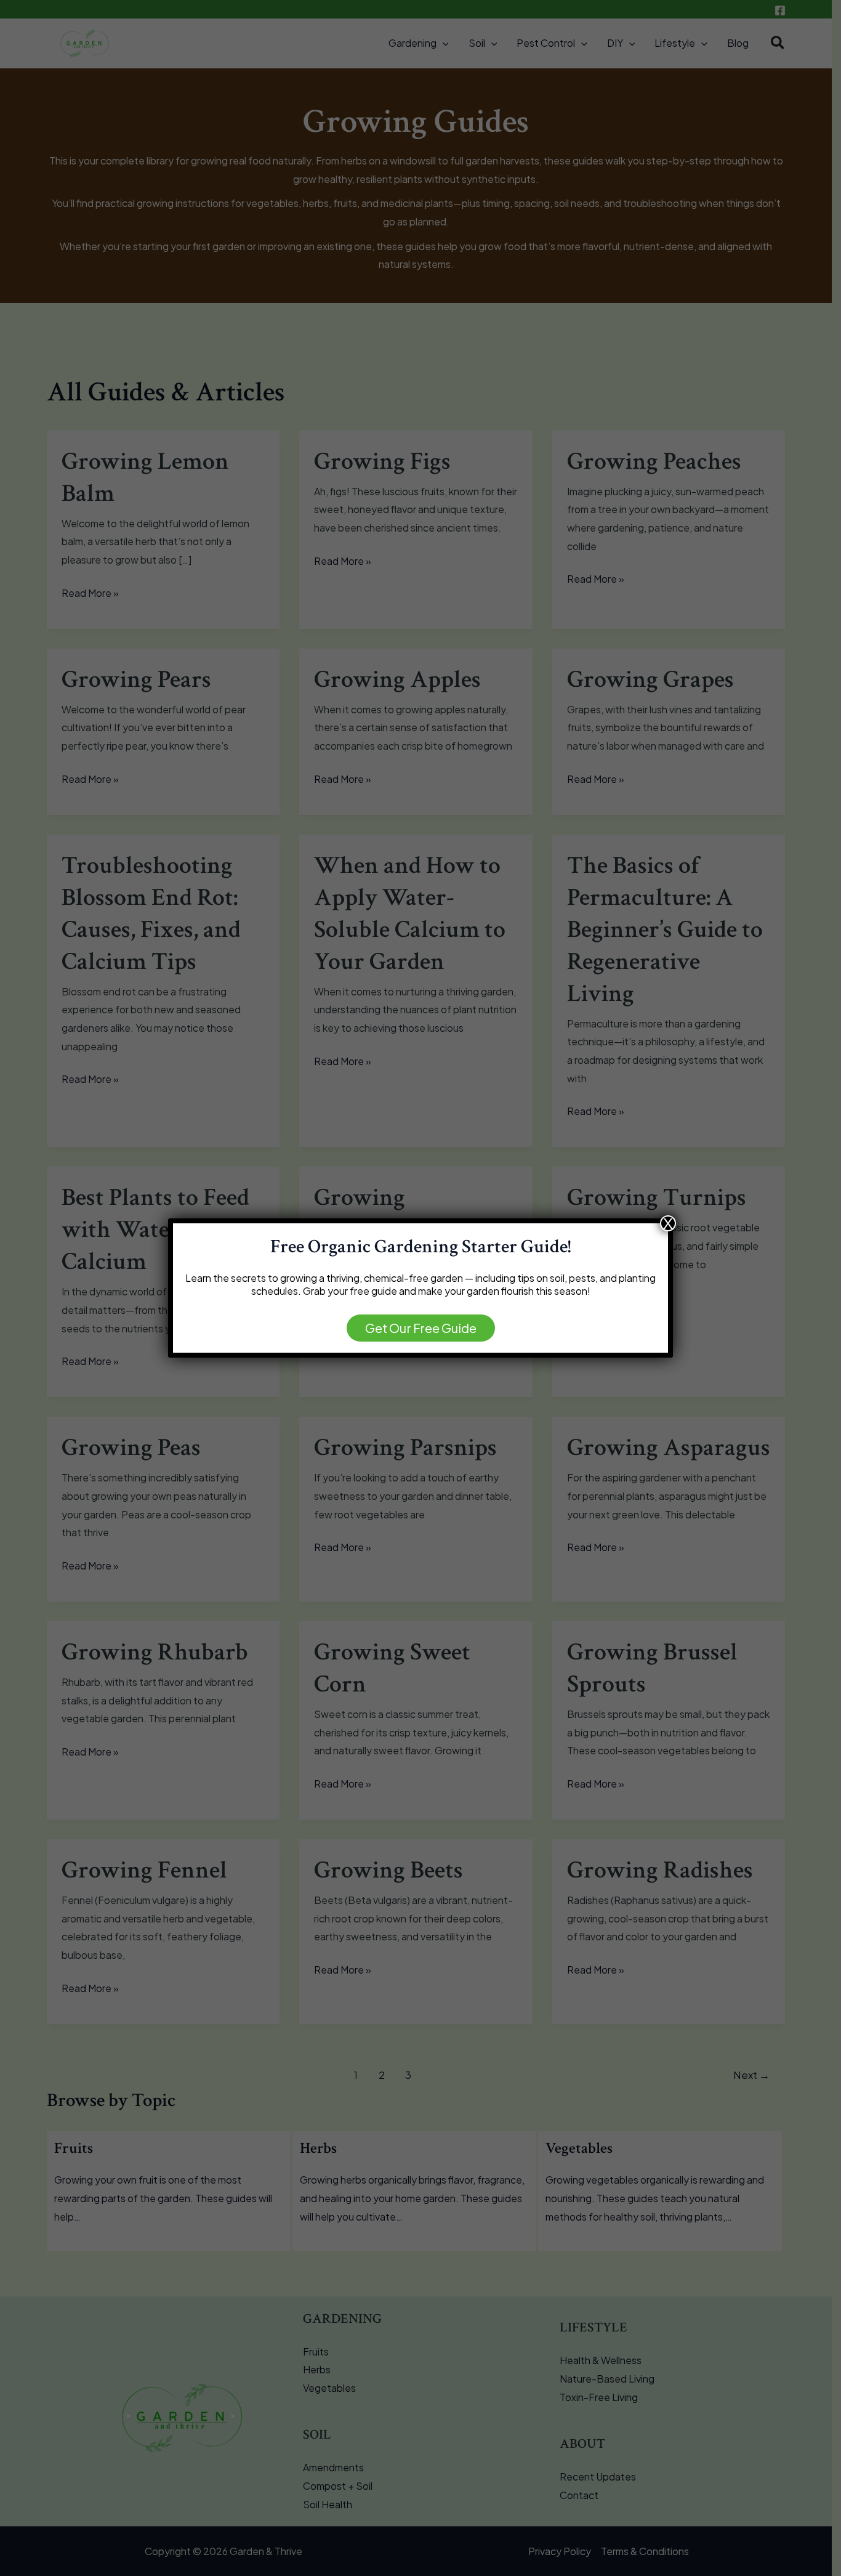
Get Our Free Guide (421, 1328)
